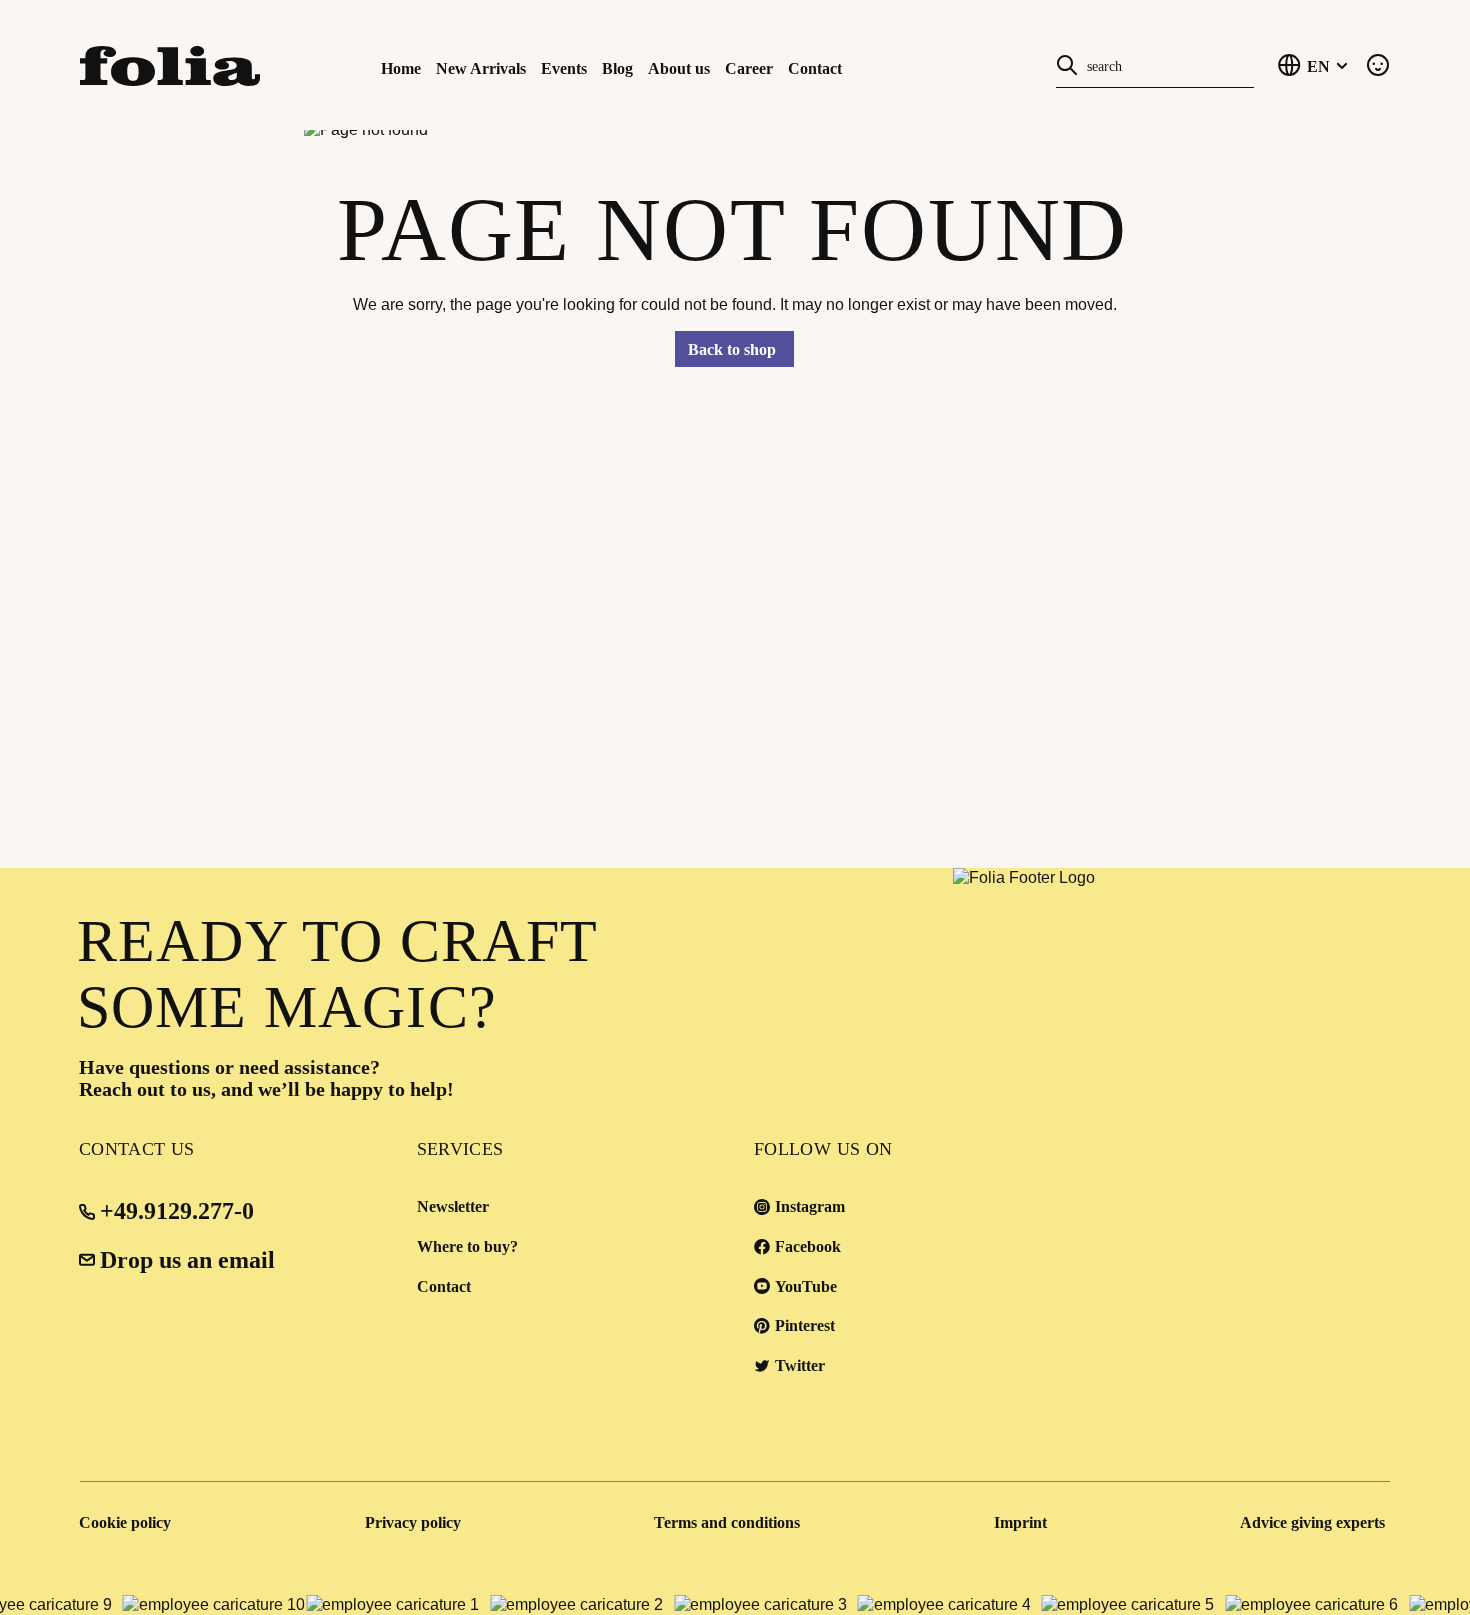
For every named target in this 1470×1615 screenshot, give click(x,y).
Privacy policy (413, 1522)
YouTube (806, 1286)
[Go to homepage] (179, 64)
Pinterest (805, 1325)
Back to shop (732, 349)
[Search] (1067, 64)
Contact (444, 1286)
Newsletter (453, 1206)
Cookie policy (125, 1522)
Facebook (808, 1246)
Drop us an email (187, 1260)
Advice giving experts (1312, 1522)
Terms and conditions (727, 1522)
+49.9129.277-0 (177, 1211)
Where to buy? (467, 1246)
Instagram (810, 1206)
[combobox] (1166, 64)
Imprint (1020, 1522)
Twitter (800, 1365)
